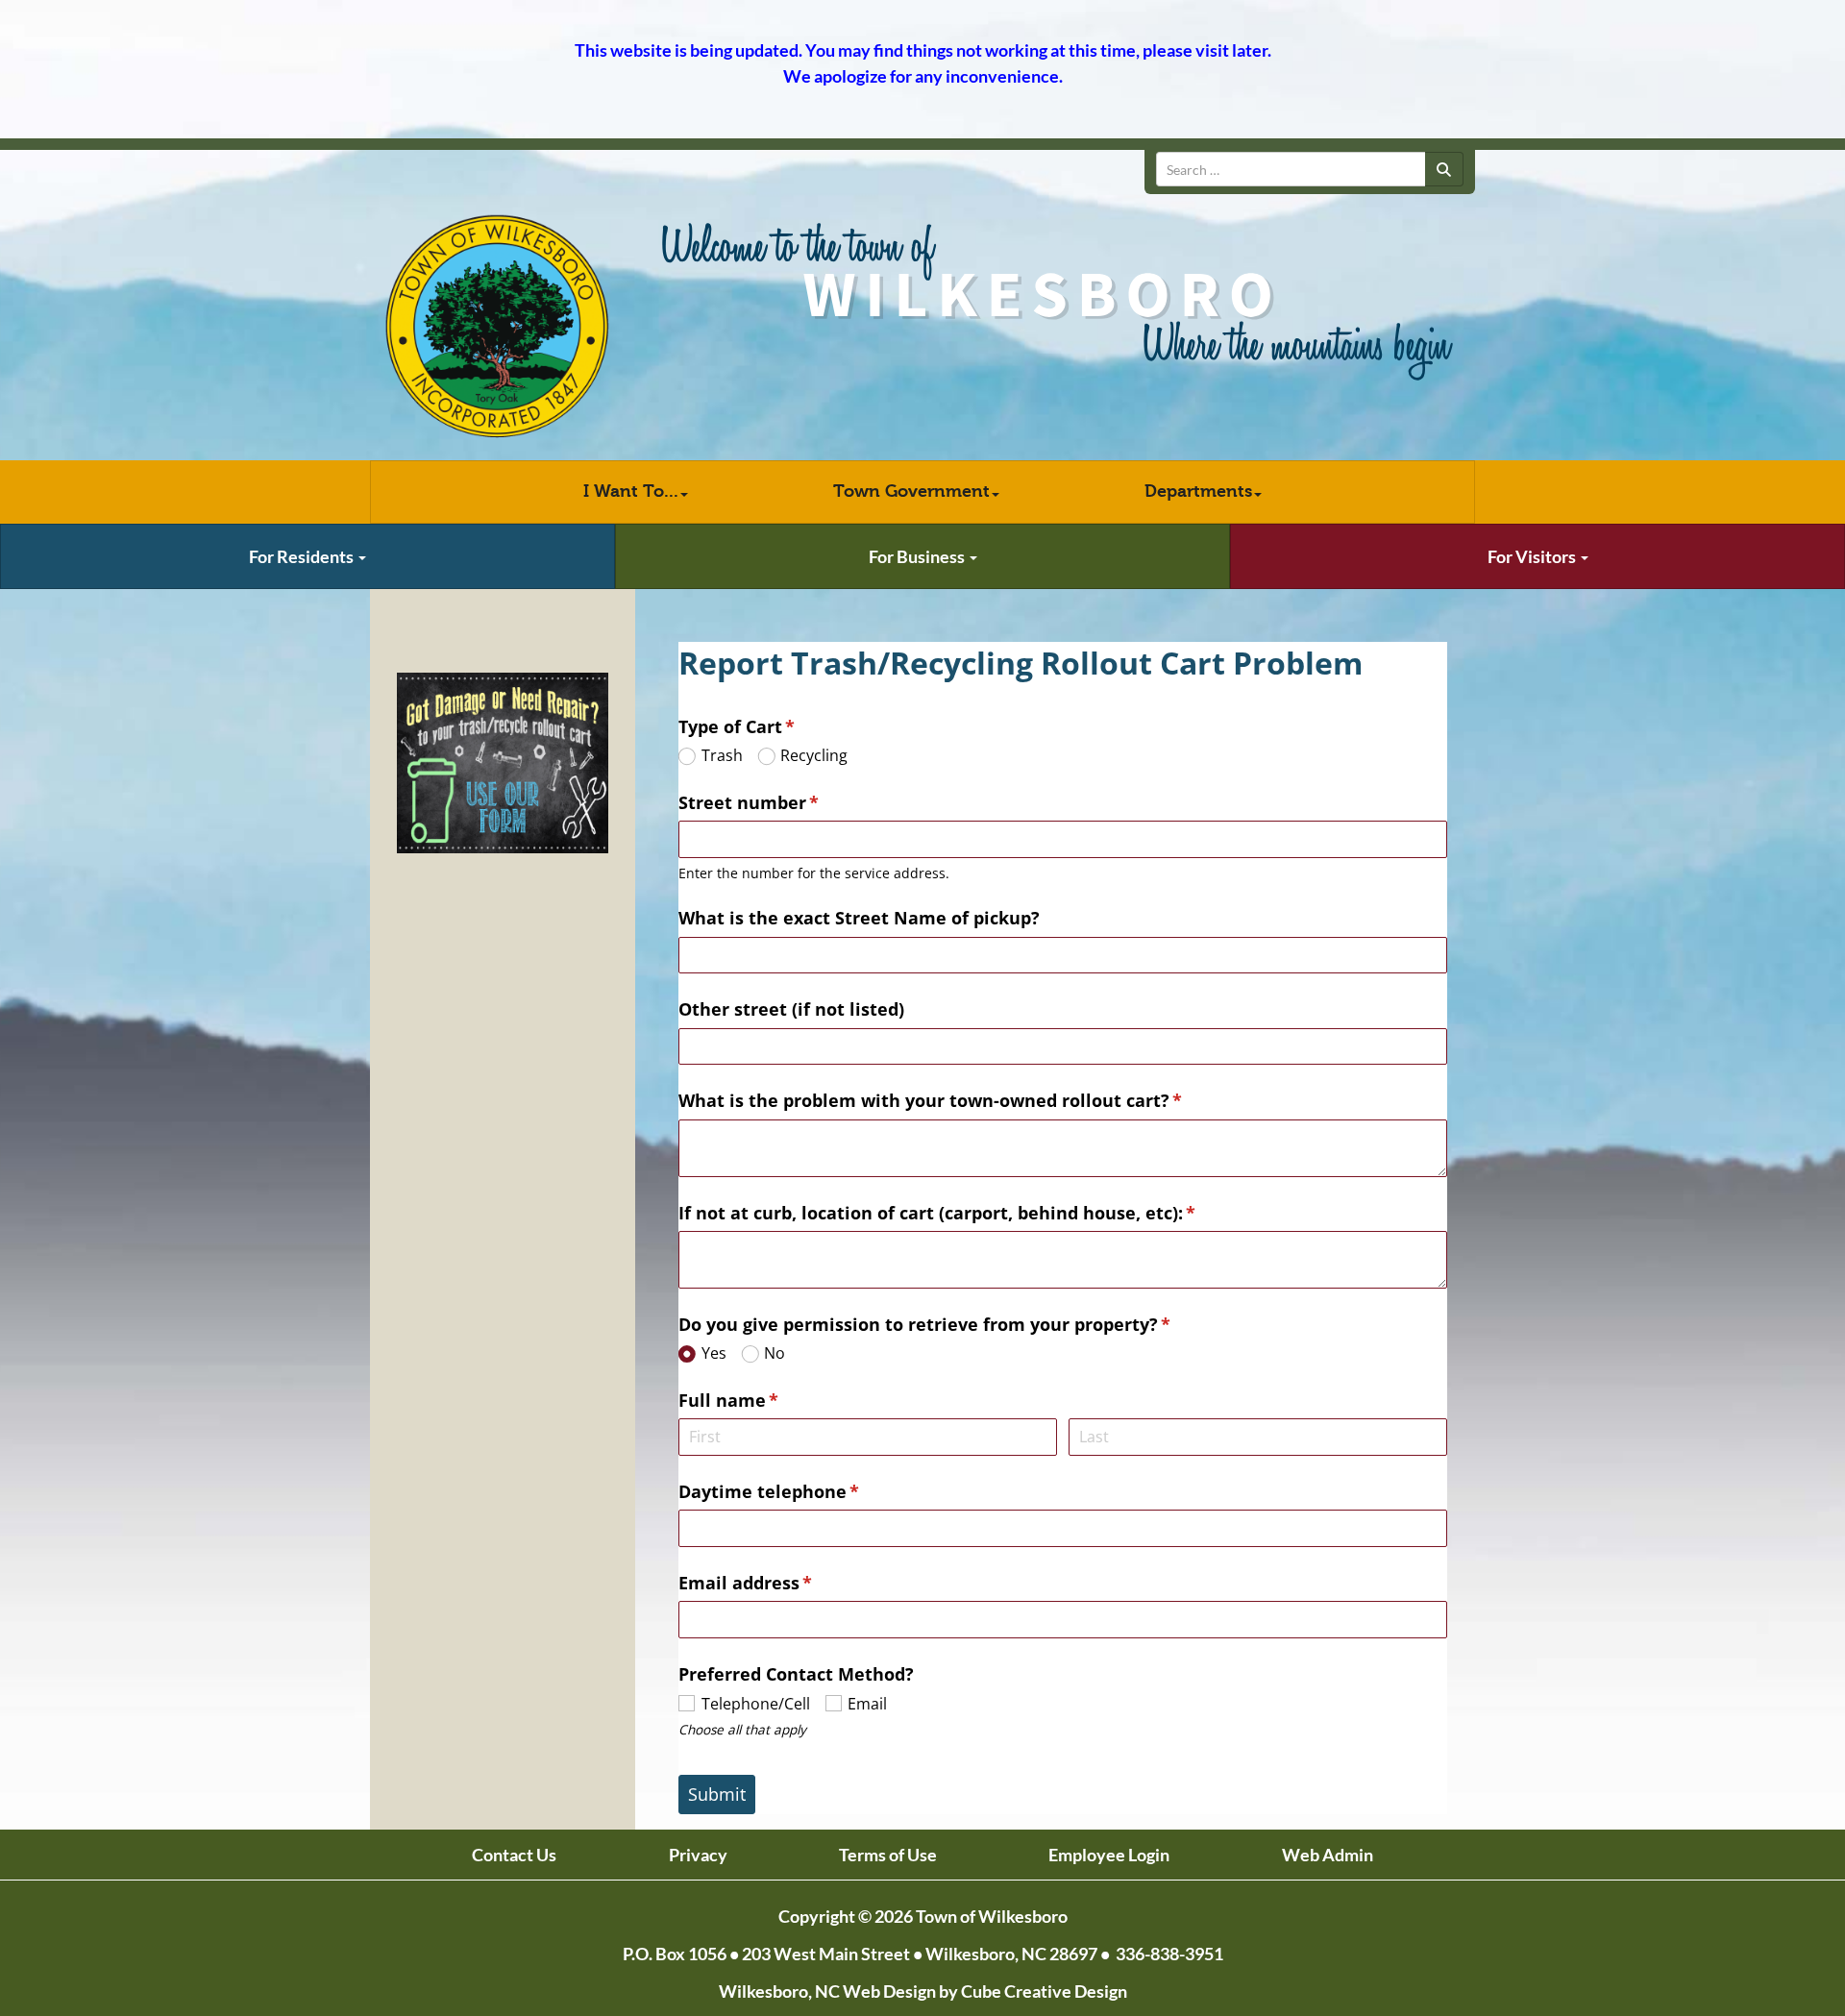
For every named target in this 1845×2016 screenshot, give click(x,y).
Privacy (698, 1855)
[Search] (1444, 169)
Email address (782, 1583)
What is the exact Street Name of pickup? (861, 918)
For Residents (303, 556)
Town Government (911, 492)
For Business (918, 556)
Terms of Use (888, 1855)
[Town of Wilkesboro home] (497, 327)
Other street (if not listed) (791, 1009)
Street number (786, 802)
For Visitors (1533, 556)
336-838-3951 (1169, 1954)
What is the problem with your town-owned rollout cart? (967, 1100)
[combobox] (1291, 169)
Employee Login (1109, 1855)
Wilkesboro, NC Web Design (827, 1991)
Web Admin (1328, 1855)
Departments (1198, 492)
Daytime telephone (806, 1491)
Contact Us (514, 1855)
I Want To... (631, 492)
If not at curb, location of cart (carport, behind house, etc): (974, 1213)
